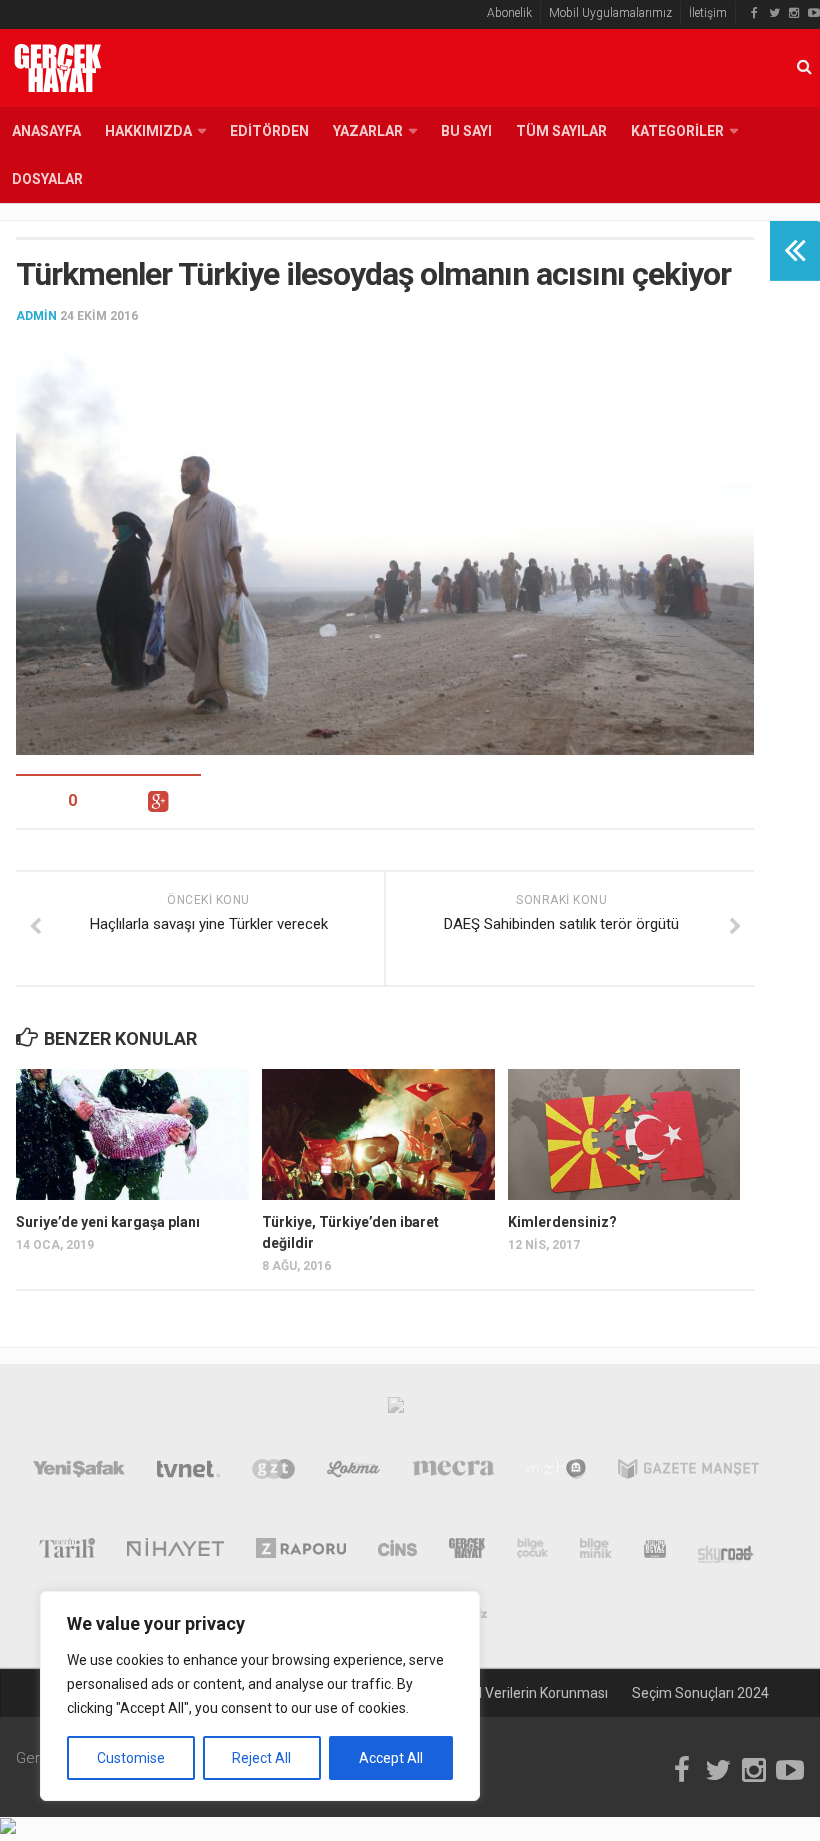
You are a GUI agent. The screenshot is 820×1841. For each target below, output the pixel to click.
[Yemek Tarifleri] (353, 1473)
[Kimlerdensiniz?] (624, 1134)
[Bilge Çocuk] (532, 1552)
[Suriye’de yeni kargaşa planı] (132, 1134)
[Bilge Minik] (596, 1552)
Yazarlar (368, 131)
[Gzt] (273, 1473)
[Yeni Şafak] (79, 1473)
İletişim (708, 13)
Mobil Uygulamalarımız (610, 13)
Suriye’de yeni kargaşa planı (108, 1222)
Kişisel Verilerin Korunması (525, 1693)
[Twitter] (774, 13)
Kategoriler (677, 131)
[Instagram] (794, 13)
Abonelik (509, 13)
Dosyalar (47, 179)
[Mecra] (454, 1473)
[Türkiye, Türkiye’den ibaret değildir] (378, 1134)
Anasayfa (46, 131)
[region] (260, 1696)
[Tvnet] (189, 1473)
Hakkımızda (148, 131)
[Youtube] (814, 13)
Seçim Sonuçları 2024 (700, 1693)
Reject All (261, 1758)
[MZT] (556, 1473)
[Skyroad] (726, 1552)
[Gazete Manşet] (688, 1473)
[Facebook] (754, 13)
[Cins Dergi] (397, 1552)
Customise (131, 1758)
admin (36, 316)
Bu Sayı (466, 131)
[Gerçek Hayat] (467, 1552)
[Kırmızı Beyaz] (655, 1552)
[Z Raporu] (301, 1552)
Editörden (269, 131)
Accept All (391, 1758)
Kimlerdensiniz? (562, 1222)
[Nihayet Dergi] (175, 1552)
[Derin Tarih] (66, 1552)
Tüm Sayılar (561, 131)
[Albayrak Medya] (396, 1410)
